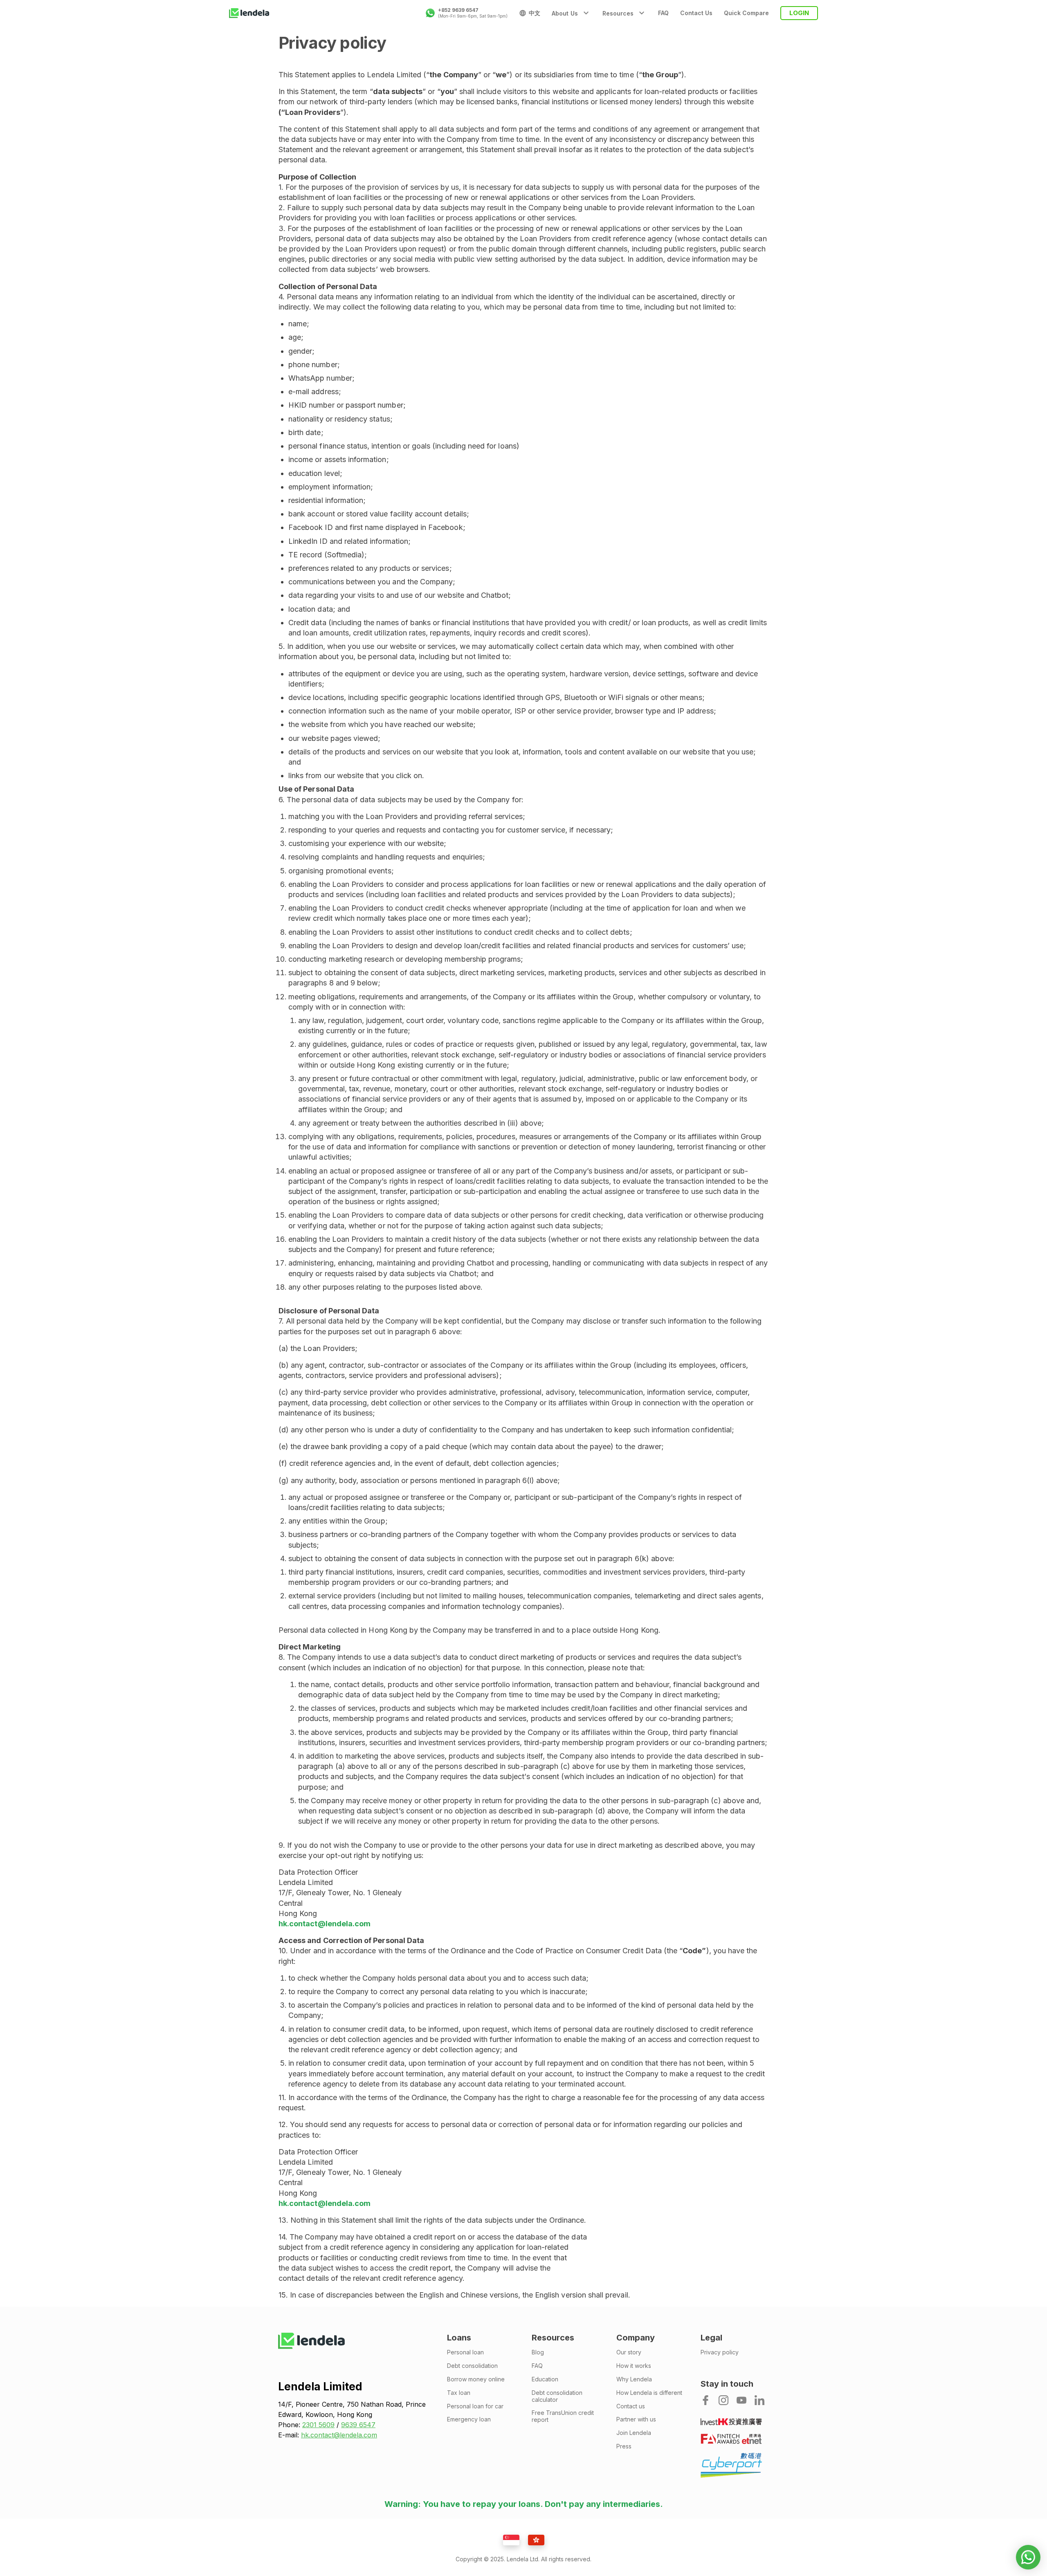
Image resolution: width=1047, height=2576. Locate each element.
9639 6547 (358, 2425)
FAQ (663, 13)
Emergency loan (469, 2419)
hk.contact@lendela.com (325, 1924)
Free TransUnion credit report (563, 2416)
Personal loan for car (475, 2406)
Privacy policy (720, 2352)
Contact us (631, 2406)
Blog (538, 2352)
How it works (634, 2366)
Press (624, 2446)
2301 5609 (318, 2425)
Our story (629, 2352)
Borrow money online (476, 2379)
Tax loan (459, 2393)
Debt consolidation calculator (557, 2396)
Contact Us (696, 13)
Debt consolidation (472, 2366)
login (799, 13)
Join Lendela (634, 2433)
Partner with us (636, 2419)
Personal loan (465, 2352)
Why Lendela (634, 2379)
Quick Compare (746, 13)
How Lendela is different (649, 2393)
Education (545, 2379)
